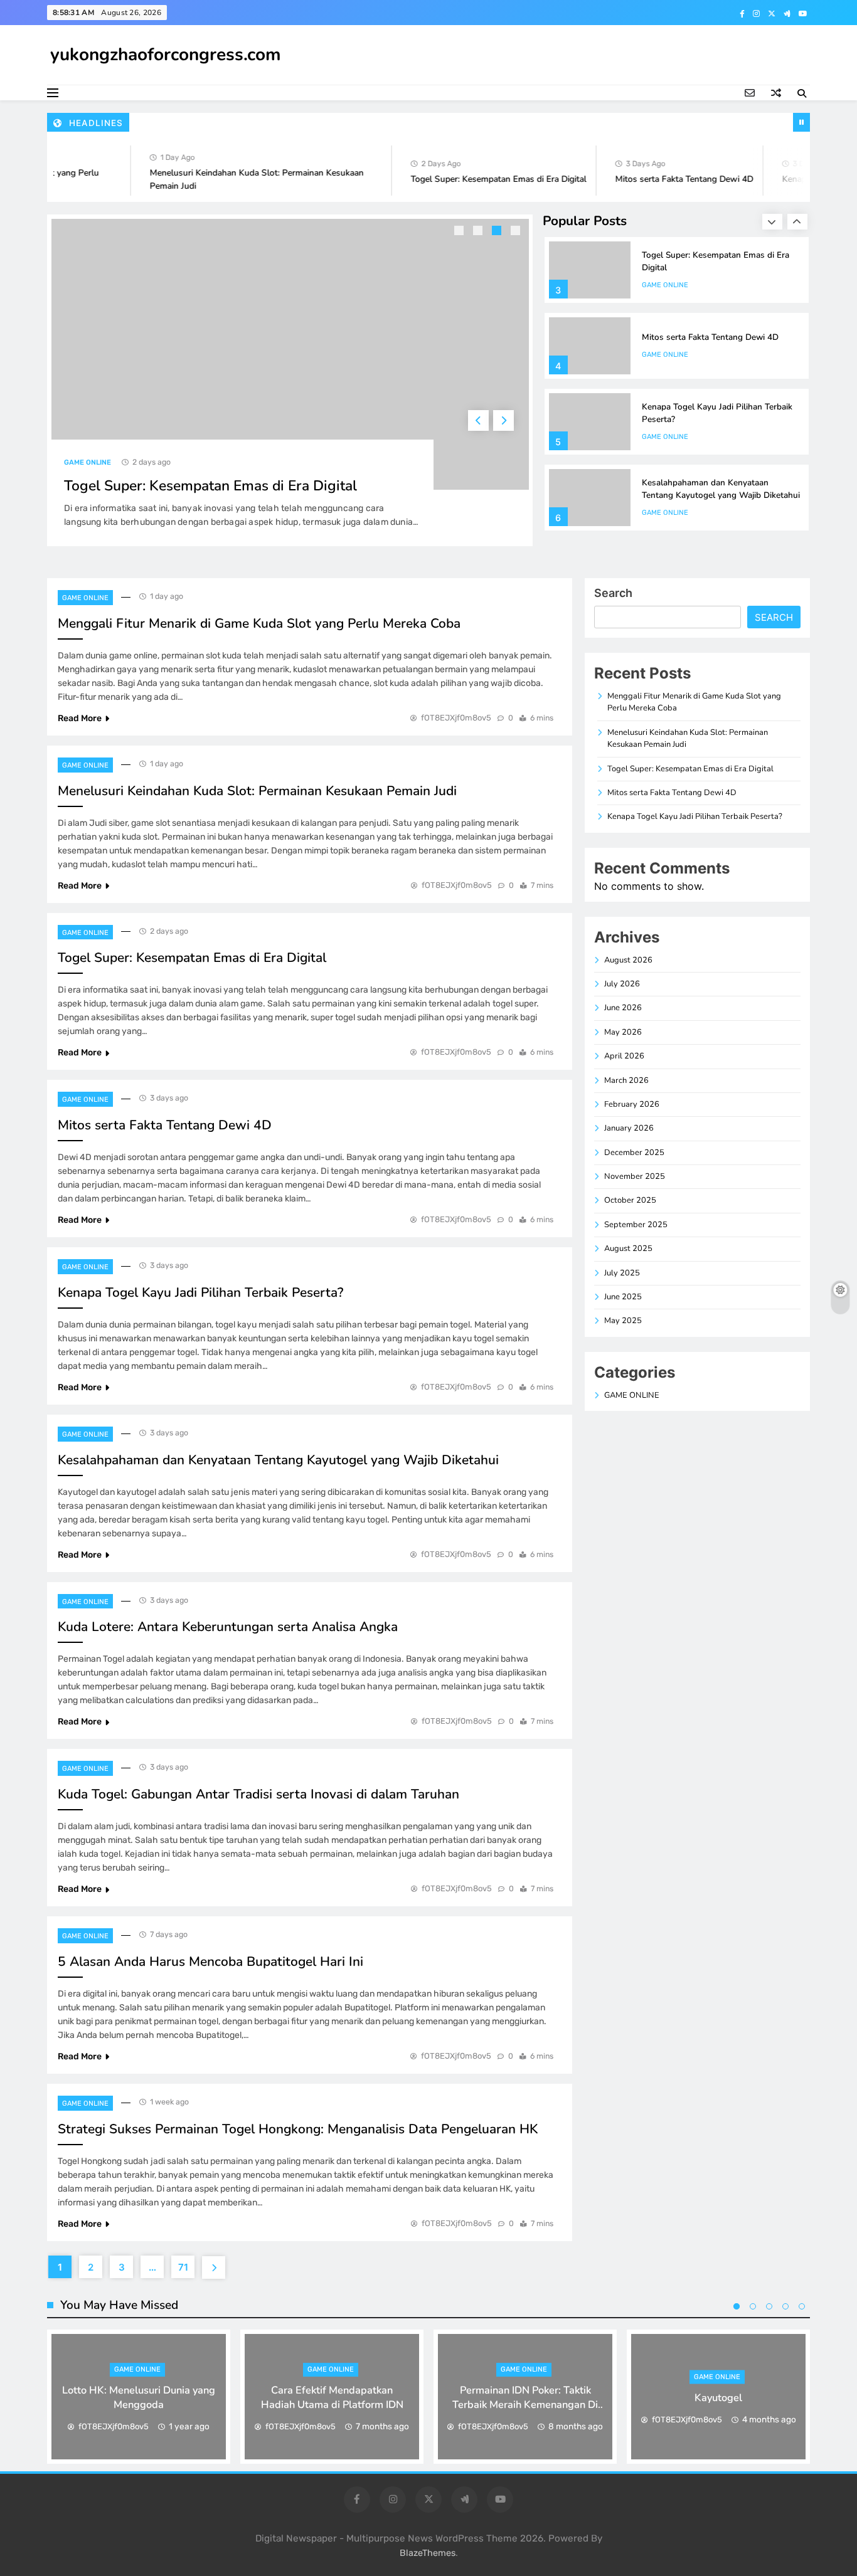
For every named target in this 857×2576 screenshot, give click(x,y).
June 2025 (623, 1297)
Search (613, 593)
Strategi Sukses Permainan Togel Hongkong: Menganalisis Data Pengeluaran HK (298, 2129)
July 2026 (622, 984)
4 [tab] (517, 232)
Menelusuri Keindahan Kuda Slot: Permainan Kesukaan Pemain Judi (257, 791)
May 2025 (623, 1321)
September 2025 (636, 1225)
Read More (80, 718)
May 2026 (623, 1032)
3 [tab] (498, 232)
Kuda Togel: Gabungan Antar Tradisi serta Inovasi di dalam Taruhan (258, 1794)
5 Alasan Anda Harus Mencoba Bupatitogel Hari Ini (210, 1961)
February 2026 (632, 1104)
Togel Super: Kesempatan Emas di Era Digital (477, 179)
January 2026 (629, 1128)
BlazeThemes (428, 2553)
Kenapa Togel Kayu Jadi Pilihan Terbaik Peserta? (200, 1292)
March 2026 (626, 1080)
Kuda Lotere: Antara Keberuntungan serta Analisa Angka (228, 1627)
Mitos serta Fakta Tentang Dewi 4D (663, 179)
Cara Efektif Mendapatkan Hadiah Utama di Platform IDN (332, 2397)
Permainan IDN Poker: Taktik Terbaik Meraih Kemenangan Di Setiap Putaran (525, 2404)
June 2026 (623, 1008)
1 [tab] (460, 232)
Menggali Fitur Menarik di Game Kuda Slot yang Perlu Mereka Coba (259, 623)
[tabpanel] (290, 380)
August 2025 (628, 1248)
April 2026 (624, 1056)
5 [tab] (802, 2306)
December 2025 (634, 1153)
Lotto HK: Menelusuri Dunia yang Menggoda (139, 2397)
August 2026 (628, 960)
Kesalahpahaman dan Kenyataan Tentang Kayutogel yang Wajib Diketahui (721, 489)
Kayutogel (718, 2397)
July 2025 (622, 1273)
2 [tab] (479, 232)
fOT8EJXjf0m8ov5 (456, 718)
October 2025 (630, 1200)
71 (183, 2267)
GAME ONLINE (88, 462)
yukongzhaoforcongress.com (166, 55)
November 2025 (635, 1176)
